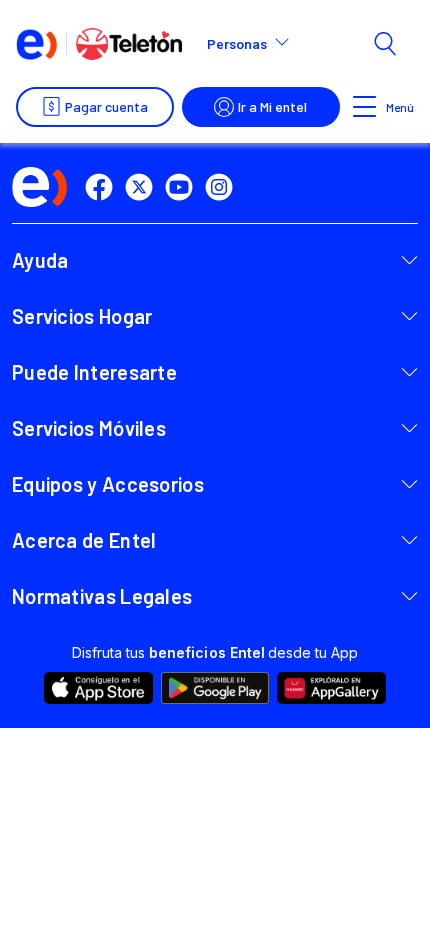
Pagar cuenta (106, 106)
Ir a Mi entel (272, 106)
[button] (256, 44)
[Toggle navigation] (365, 107)
